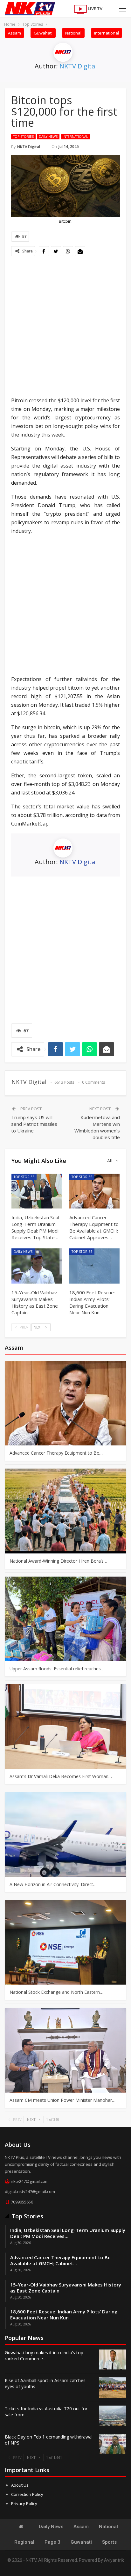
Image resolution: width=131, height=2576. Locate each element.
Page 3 (52, 2542)
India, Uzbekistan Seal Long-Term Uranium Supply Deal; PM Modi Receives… (68, 2233)
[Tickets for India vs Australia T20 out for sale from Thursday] (113, 2416)
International (107, 33)
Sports (109, 2542)
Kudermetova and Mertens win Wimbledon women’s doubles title (97, 1127)
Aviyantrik (114, 2560)
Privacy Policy (24, 2503)
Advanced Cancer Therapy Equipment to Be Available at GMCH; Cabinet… (60, 2260)
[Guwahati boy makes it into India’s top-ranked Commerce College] (113, 2360)
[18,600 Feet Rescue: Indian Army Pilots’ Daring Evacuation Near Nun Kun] (94, 1266)
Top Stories (23, 137)
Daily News (48, 137)
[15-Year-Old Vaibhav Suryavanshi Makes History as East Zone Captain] (37, 1266)
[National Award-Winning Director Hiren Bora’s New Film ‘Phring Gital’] (65, 1511)
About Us (20, 2485)
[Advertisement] (65, 327)
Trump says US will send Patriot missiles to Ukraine (34, 1124)
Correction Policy (27, 2494)
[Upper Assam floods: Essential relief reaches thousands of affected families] (65, 1619)
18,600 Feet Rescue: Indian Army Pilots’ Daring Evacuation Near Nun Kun (64, 2315)
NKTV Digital (78, 66)
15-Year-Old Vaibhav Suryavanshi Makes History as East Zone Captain (66, 2288)
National (73, 33)
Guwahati (43, 33)
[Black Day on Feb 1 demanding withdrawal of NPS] (113, 2444)
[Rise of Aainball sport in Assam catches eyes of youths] (113, 2388)
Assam (14, 33)
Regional (24, 2542)
